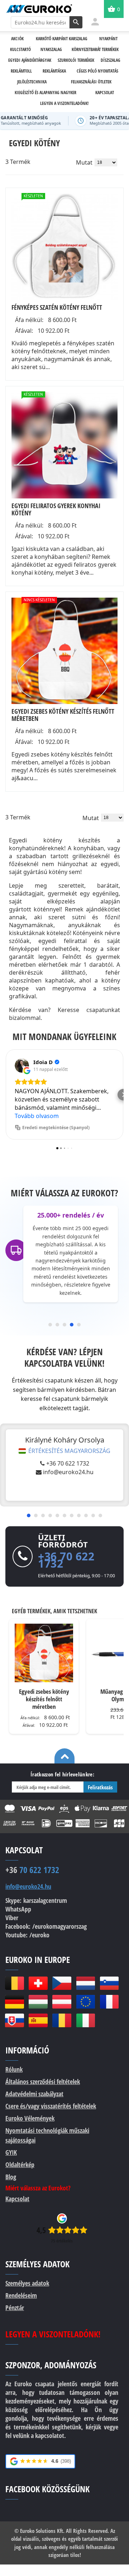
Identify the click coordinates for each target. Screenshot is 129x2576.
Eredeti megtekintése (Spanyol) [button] (56, 1128)
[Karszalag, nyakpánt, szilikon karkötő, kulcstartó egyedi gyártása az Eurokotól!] (39, 9)
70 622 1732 (32, 1870)
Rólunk (14, 2069)
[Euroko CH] (38, 1983)
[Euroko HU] (38, 2002)
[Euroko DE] (14, 2002)
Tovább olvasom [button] (37, 1116)
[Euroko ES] (38, 2020)
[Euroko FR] (109, 2002)
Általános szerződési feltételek (43, 2081)
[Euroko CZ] (62, 1983)
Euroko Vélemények (30, 2118)
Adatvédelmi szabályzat (34, 2094)
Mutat (84, 162)
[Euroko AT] (62, 2002)
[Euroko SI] (109, 1983)
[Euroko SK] (14, 2020)
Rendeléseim (21, 2295)
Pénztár (15, 2308)
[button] (6, 1095)
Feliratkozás (100, 1787)
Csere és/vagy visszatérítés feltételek (51, 2106)
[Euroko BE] (14, 1983)
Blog (11, 2177)
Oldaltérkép (20, 2165)
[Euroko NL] (86, 1983)
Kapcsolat (17, 2199)
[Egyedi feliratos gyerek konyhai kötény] (64, 445)
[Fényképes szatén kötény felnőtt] (64, 247)
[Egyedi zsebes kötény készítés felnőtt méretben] (64, 651)
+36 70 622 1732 (68, 1463)
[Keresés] (76, 22)
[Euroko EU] (86, 2002)
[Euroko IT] (86, 2020)
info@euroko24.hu (68, 1472)
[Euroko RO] (62, 2020)
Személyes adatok (27, 2283)
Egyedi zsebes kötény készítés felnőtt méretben (44, 1699)
